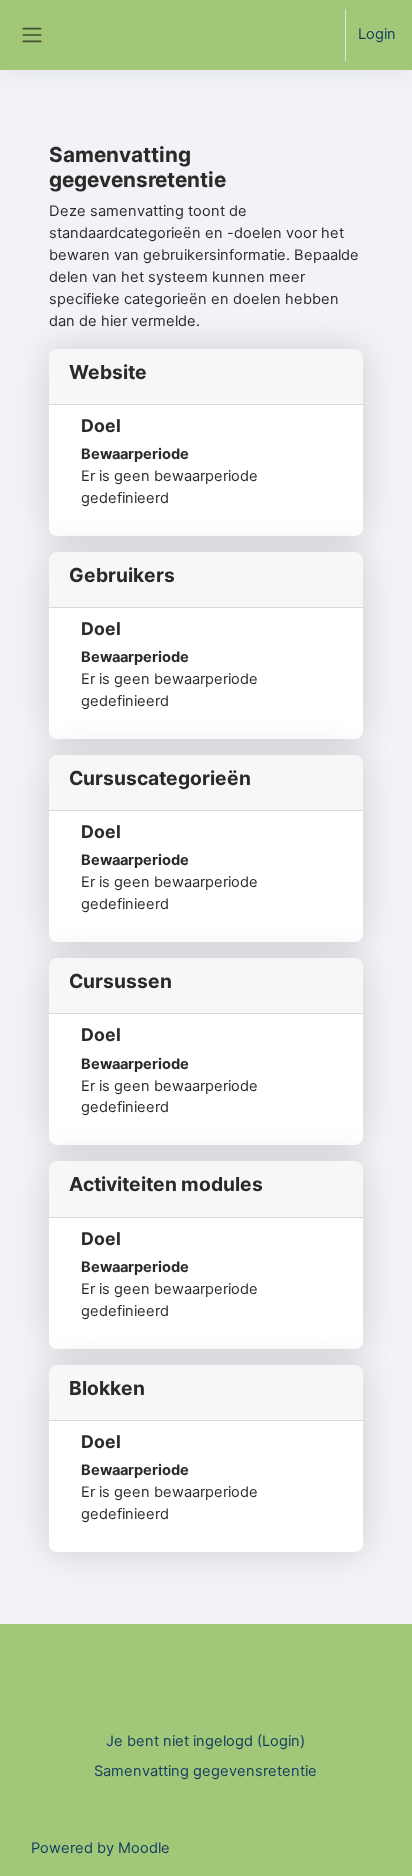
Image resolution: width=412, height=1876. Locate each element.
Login (377, 34)
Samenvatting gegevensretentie (205, 1771)
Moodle (144, 1848)
